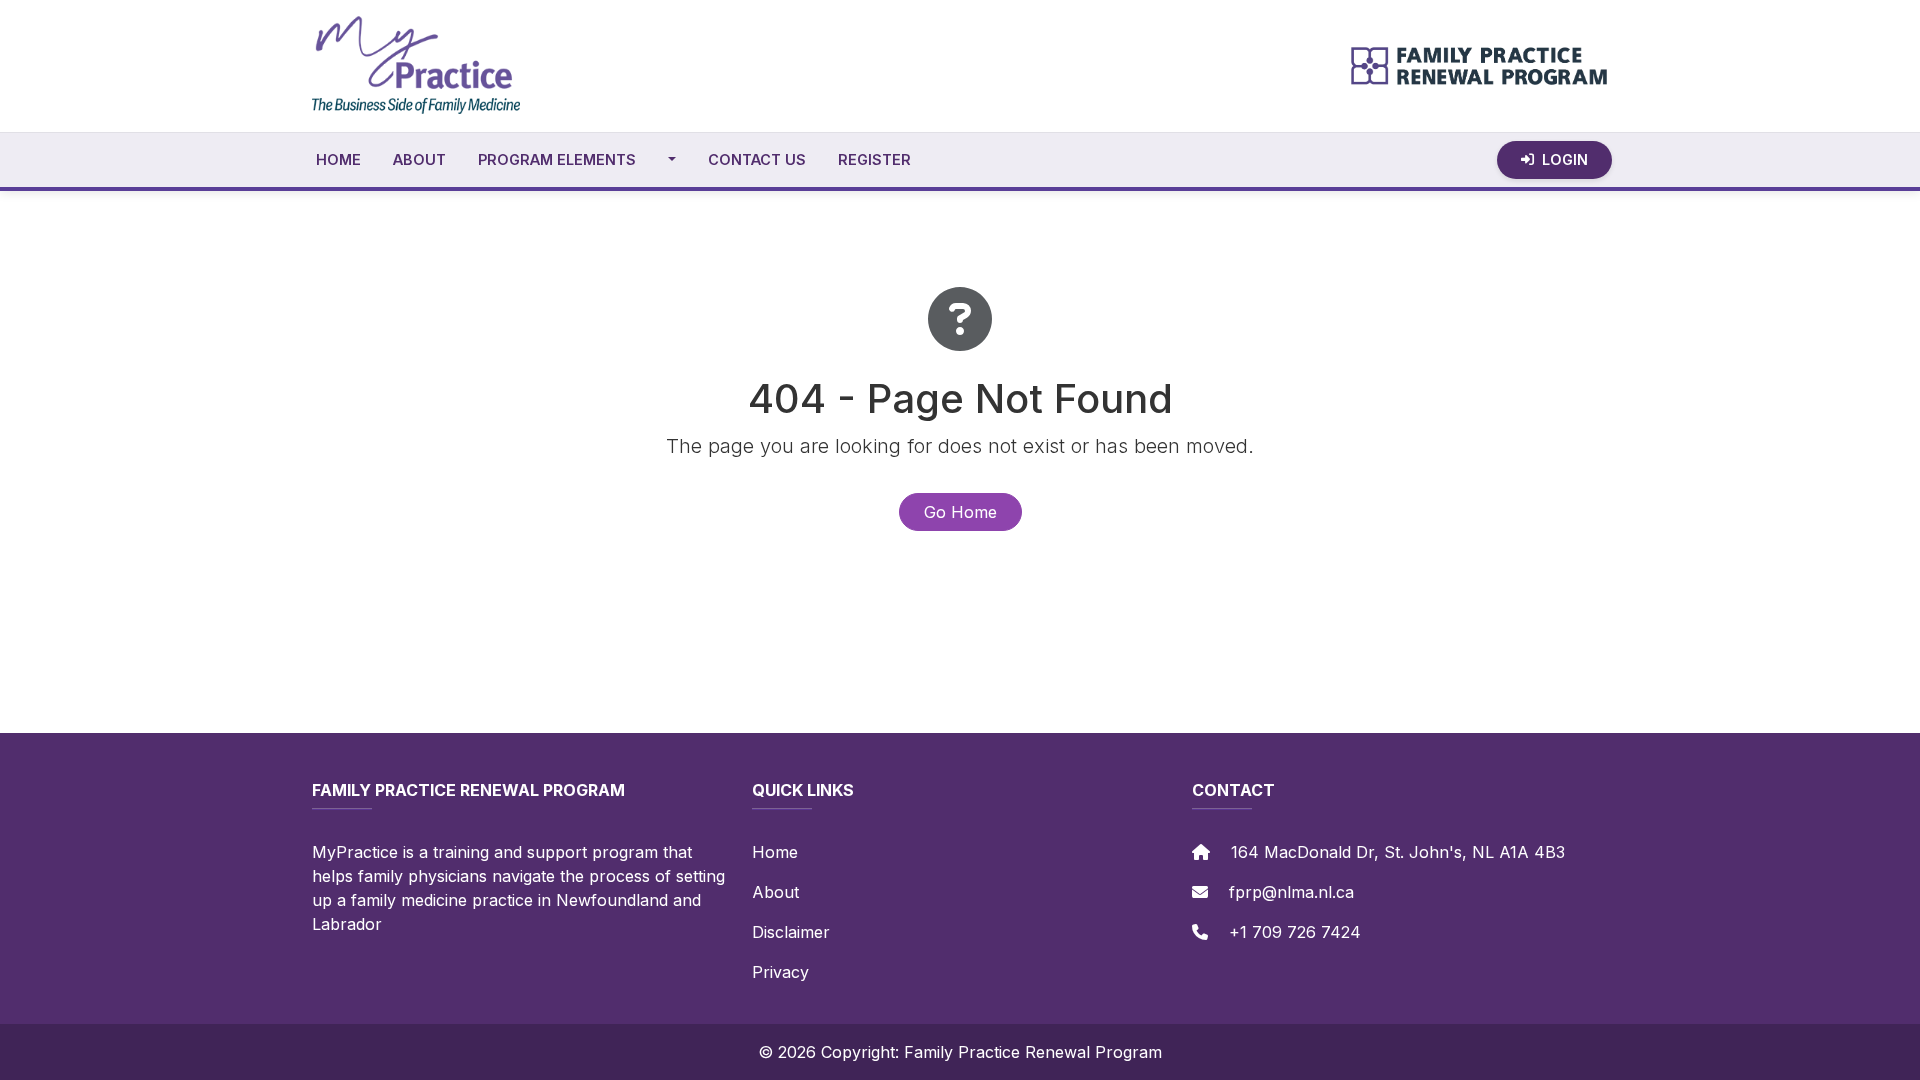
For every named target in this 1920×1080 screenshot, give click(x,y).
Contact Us (757, 159)
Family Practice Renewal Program (1033, 1052)
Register (874, 159)
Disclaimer (791, 932)
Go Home (960, 512)
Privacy (780, 972)
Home (338, 159)
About (419, 159)
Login (1565, 159)
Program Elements (557, 159)
